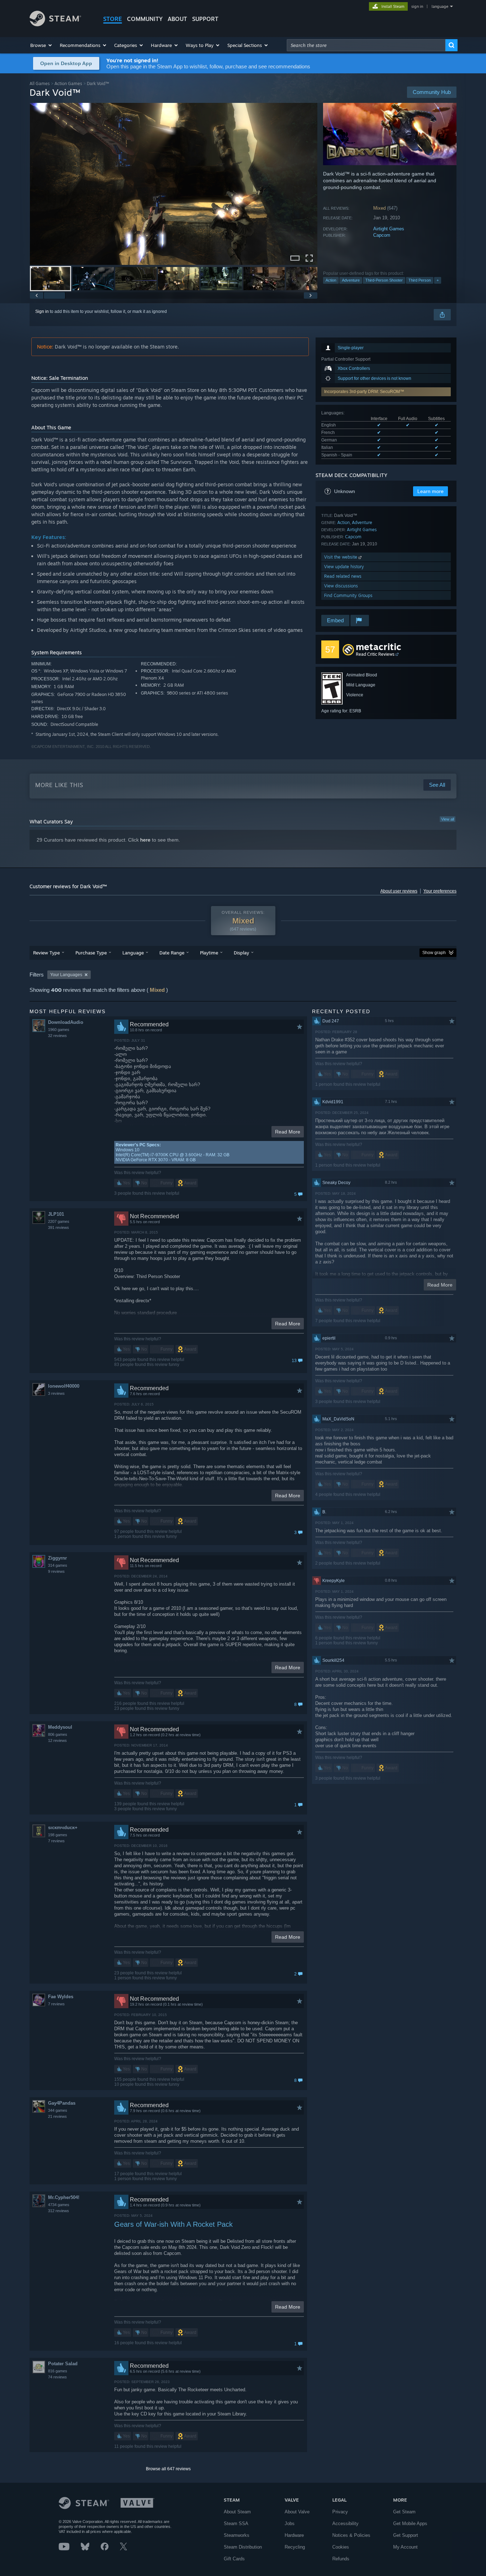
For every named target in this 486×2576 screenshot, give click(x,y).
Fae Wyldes (61, 1997)
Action (331, 280)
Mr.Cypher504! (64, 2197)
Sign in (42, 311)
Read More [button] (288, 1132)
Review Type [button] (46, 953)
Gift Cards (234, 2559)
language (440, 6)
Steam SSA (236, 2523)
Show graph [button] (434, 953)
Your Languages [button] (66, 975)
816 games (58, 2371)
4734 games (59, 2205)
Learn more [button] (430, 491)
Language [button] (133, 953)
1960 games (59, 1030)
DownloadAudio (66, 1022)
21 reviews (57, 2116)
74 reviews (57, 2377)
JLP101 (56, 1214)
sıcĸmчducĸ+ (63, 1828)
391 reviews (59, 1227)
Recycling (295, 2547)
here (145, 840)
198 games (58, 1835)
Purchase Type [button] (91, 953)
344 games (58, 2110)
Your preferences (440, 891)
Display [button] (241, 953)
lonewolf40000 (64, 1386)
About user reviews (399, 891)
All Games (40, 83)
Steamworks (237, 2535)
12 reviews (57, 1740)
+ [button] (438, 280)
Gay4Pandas (62, 2103)
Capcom (382, 235)
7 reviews (56, 1841)
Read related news (343, 576)
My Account (405, 2547)
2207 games (59, 1221)
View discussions (341, 586)
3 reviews (56, 1393)
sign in (417, 6)
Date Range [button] (172, 953)
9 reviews (56, 1571)
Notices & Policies (351, 2535)
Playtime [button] (209, 953)
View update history (344, 567)
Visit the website (341, 557)
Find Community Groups (348, 595)
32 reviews (57, 1036)
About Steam (237, 2512)
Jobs (290, 2523)
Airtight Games (389, 229)
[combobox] (366, 45)
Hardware (294, 2535)
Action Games (68, 83)
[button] (41, 45)
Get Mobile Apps (410, 2523)
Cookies (341, 2547)
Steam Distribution (243, 2547)
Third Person (420, 280)
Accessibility (345, 2523)
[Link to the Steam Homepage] (55, 24)
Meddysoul (60, 1727)
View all (448, 819)
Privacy (340, 2512)
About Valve (297, 2512)
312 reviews (59, 2211)
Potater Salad (63, 2364)
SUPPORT (205, 19)
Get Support (406, 2535)
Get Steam (404, 2512)
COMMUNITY (145, 19)
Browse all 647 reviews (168, 2469)
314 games (58, 1565)
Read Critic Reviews (375, 654)
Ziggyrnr (57, 1558)
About (177, 19)
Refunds (341, 2559)
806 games (58, 1734)
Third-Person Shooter (384, 280)
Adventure (351, 280)
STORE (113, 19)
